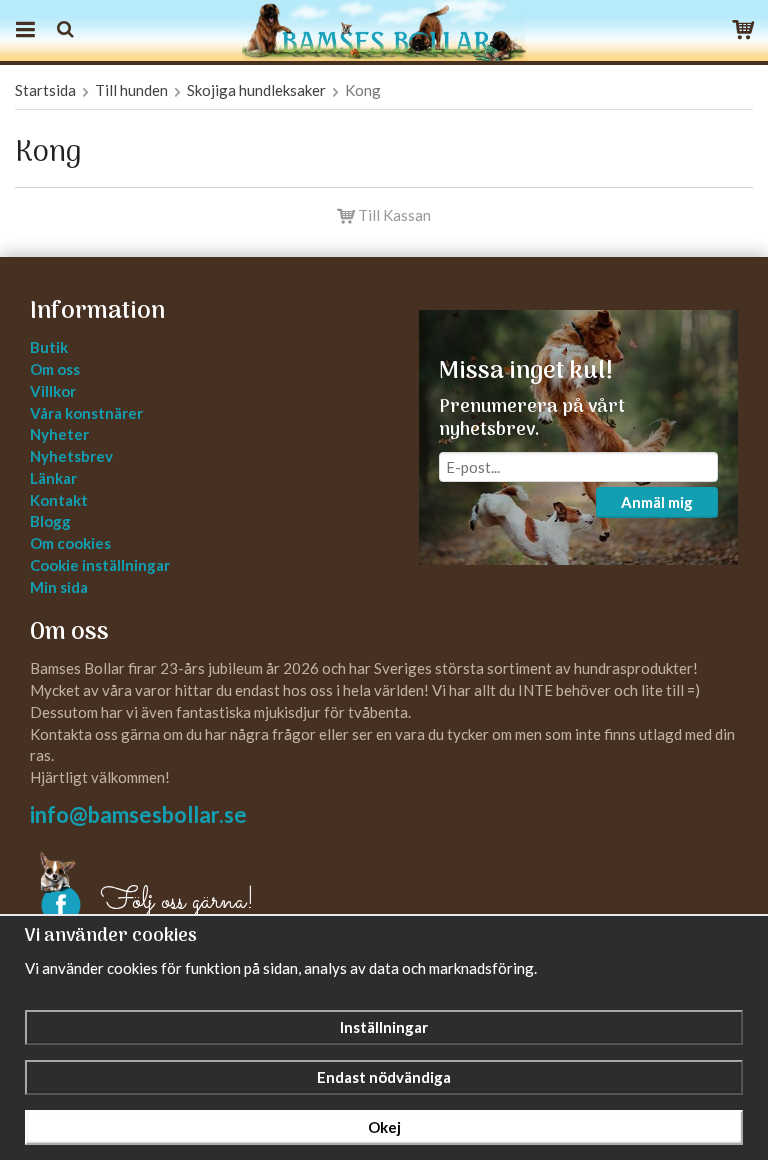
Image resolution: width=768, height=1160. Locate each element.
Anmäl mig (657, 502)
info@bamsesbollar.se (138, 814)
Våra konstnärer (86, 413)
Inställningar (384, 1027)
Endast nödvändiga (384, 1077)
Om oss (55, 369)
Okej (384, 1127)
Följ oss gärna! (177, 902)
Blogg (50, 521)
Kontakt (59, 500)
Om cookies (70, 543)
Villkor (53, 391)
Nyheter (59, 434)
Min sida (59, 587)
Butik (49, 347)
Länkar (53, 478)
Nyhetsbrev (71, 456)
